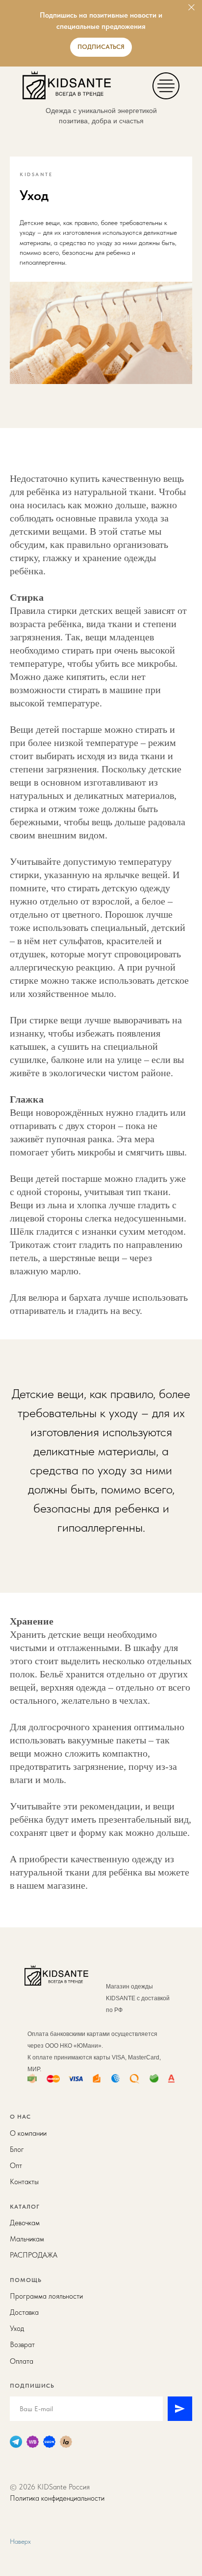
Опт (16, 2166)
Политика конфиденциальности (57, 2498)
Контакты (24, 2182)
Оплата (22, 2361)
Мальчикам (27, 2239)
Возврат (22, 2345)
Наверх (20, 2541)
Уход (17, 2328)
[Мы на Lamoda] (66, 2442)
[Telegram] (16, 2442)
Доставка (24, 2312)
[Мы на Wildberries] (33, 2442)
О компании (28, 2133)
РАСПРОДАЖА (34, 2255)
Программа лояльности (46, 2296)
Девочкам (25, 2223)
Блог (17, 2149)
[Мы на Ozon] (49, 2442)
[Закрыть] (191, 8)
